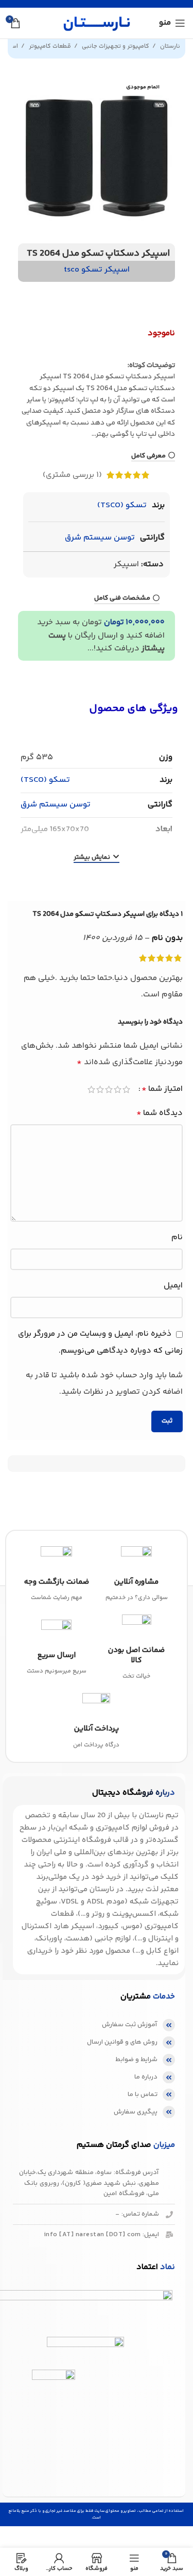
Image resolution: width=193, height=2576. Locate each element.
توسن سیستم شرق (100, 538)
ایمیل (173, 1286)
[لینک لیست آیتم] (94, 2025)
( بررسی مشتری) (72, 475)
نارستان (169, 46)
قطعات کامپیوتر (49, 46)
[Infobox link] (137, 1575)
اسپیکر (126, 564)
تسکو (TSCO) (122, 505)
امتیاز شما (162, 1089)
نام (177, 1237)
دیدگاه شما (160, 1113)
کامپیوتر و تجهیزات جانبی (115, 46)
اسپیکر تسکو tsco (97, 270)
